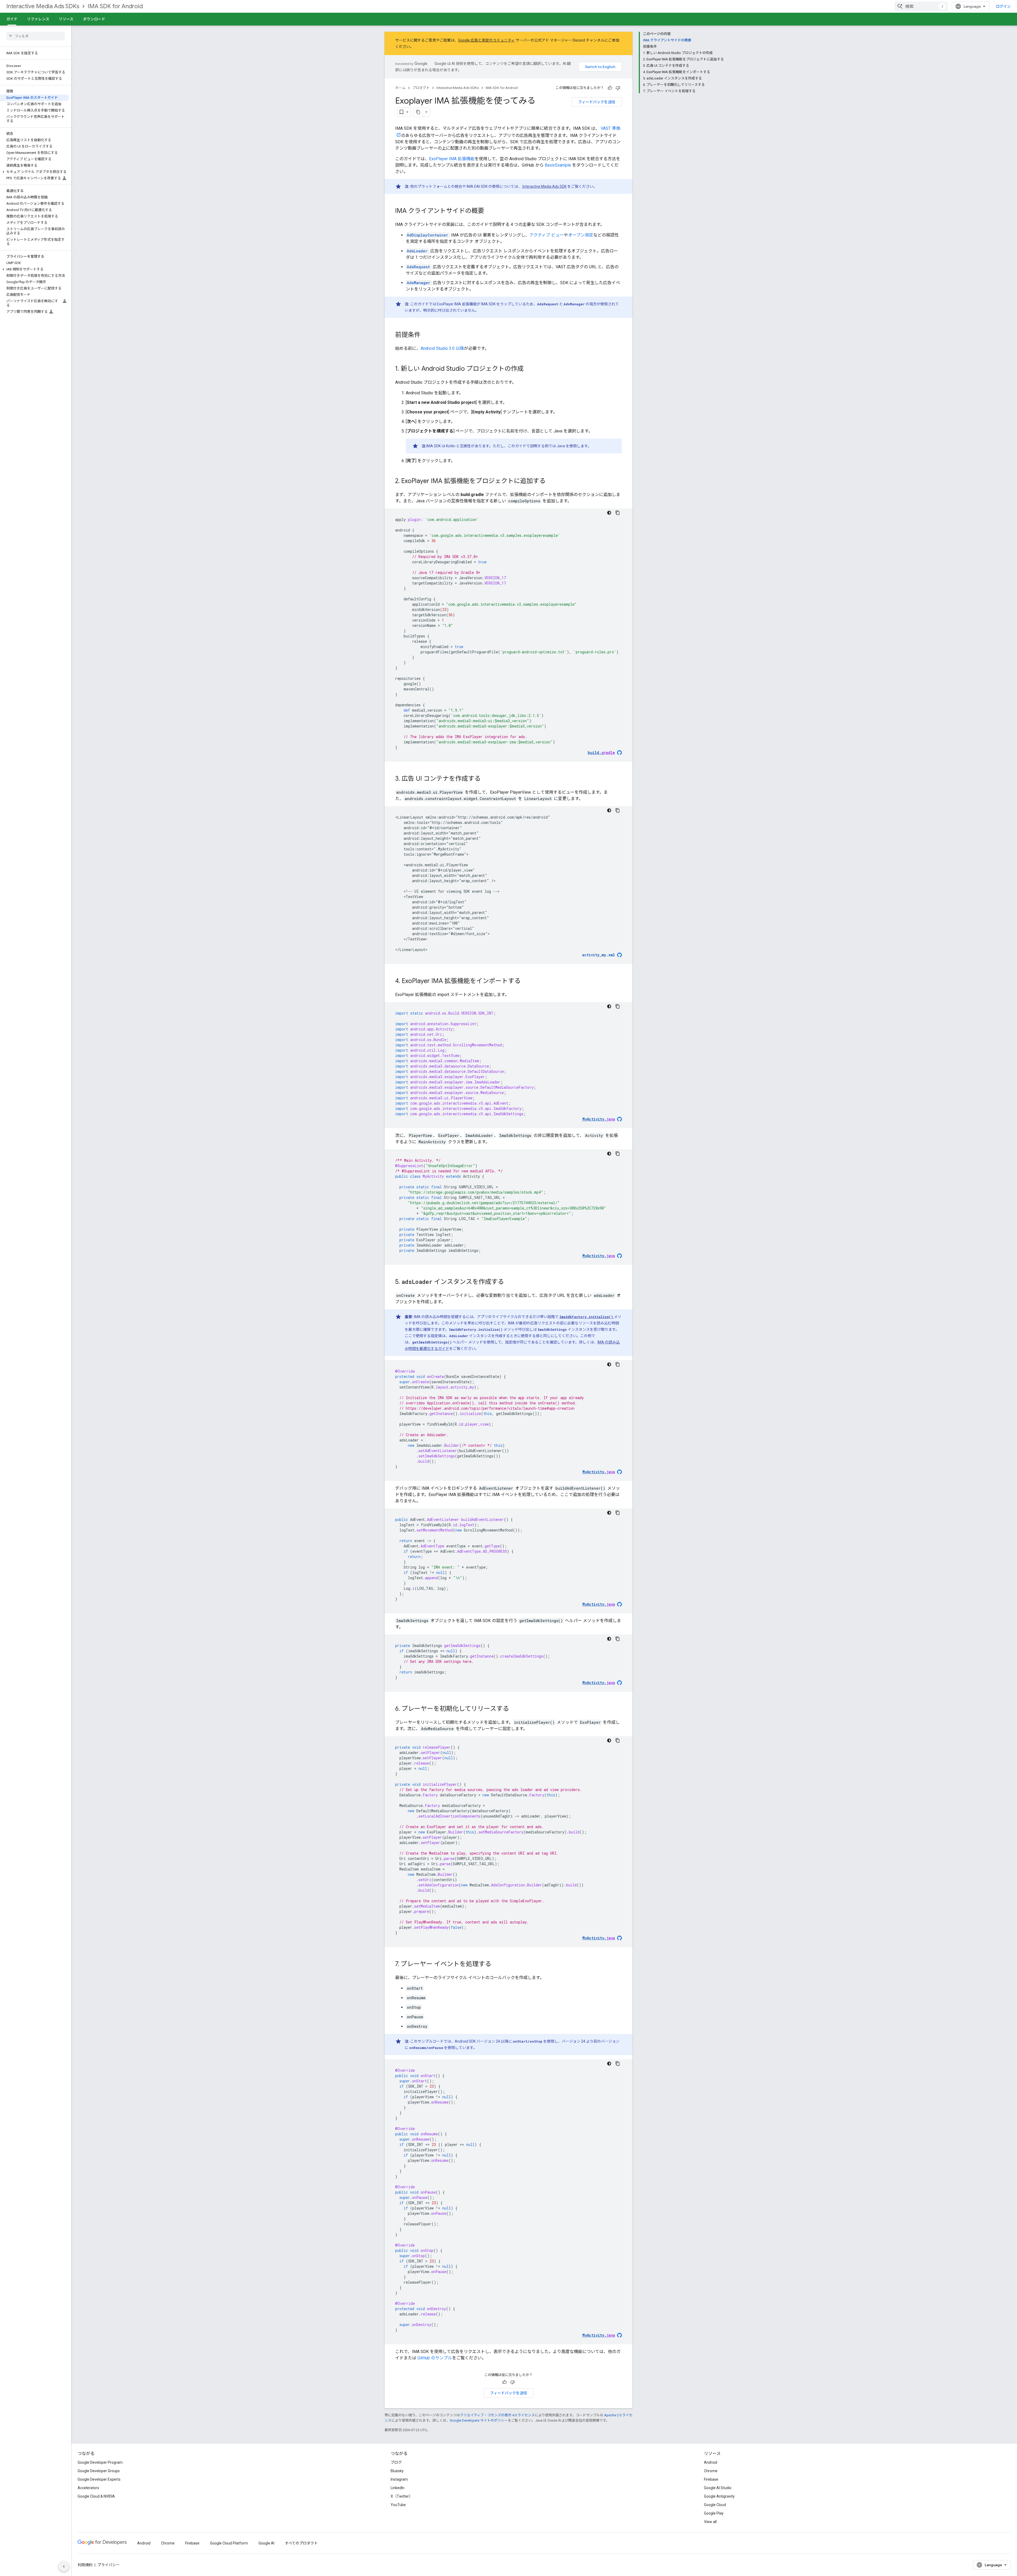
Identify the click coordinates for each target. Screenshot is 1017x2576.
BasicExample (558, 165)
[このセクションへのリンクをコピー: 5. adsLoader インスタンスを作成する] (509, 1282)
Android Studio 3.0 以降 (442, 348)
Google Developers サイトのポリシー (479, 2420)
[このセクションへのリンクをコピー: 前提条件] (426, 335)
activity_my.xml (599, 955)
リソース (66, 19)
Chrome (711, 2471)
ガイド (12, 19)
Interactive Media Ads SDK (544, 186)
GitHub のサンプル (435, 2358)
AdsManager (418, 283)
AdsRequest (418, 267)
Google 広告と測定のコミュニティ (487, 40)
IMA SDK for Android (115, 6)
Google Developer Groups (99, 2471)
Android (711, 2462)
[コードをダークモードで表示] (609, 513)
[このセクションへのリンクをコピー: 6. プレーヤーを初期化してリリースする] (514, 1709)
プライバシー (109, 2565)
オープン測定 (581, 235)
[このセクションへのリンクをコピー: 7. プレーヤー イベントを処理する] (497, 1965)
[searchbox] (36, 36)
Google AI (266, 2543)
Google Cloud (715, 2505)
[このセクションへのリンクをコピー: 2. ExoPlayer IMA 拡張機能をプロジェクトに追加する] (551, 481)
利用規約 (85, 2565)
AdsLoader (417, 251)
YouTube (398, 2505)
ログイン (1003, 6)
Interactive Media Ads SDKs (43, 6)
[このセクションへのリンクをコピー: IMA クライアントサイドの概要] (489, 211)
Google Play (714, 2513)
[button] (35, 172)
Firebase (711, 2479)
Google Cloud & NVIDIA (96, 2496)
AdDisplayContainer (427, 235)
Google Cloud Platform (229, 2543)
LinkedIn (398, 2488)
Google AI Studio (718, 2488)
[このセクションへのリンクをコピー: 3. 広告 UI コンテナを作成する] (486, 779)
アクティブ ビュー (547, 235)
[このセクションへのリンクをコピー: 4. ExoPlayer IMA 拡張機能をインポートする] (526, 981)
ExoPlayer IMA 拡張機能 (452, 159)
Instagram (399, 2479)
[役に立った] (610, 88)
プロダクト (421, 88)
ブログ (396, 2462)
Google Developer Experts (99, 2479)
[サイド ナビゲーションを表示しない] (64, 2566)
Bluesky (397, 2471)
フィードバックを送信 (597, 102)
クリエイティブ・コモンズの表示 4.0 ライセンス (497, 2415)
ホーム (400, 88)
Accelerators (88, 2488)
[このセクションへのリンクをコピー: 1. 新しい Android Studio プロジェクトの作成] (529, 369)
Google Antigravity (719, 2496)
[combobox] (921, 6)
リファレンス (38, 19)
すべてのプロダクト (301, 2543)
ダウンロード (94, 19)
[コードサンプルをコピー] (618, 513)
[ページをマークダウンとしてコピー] (418, 112)
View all (710, 2522)
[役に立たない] (618, 88)
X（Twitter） (402, 2496)
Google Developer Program (100, 2462)
